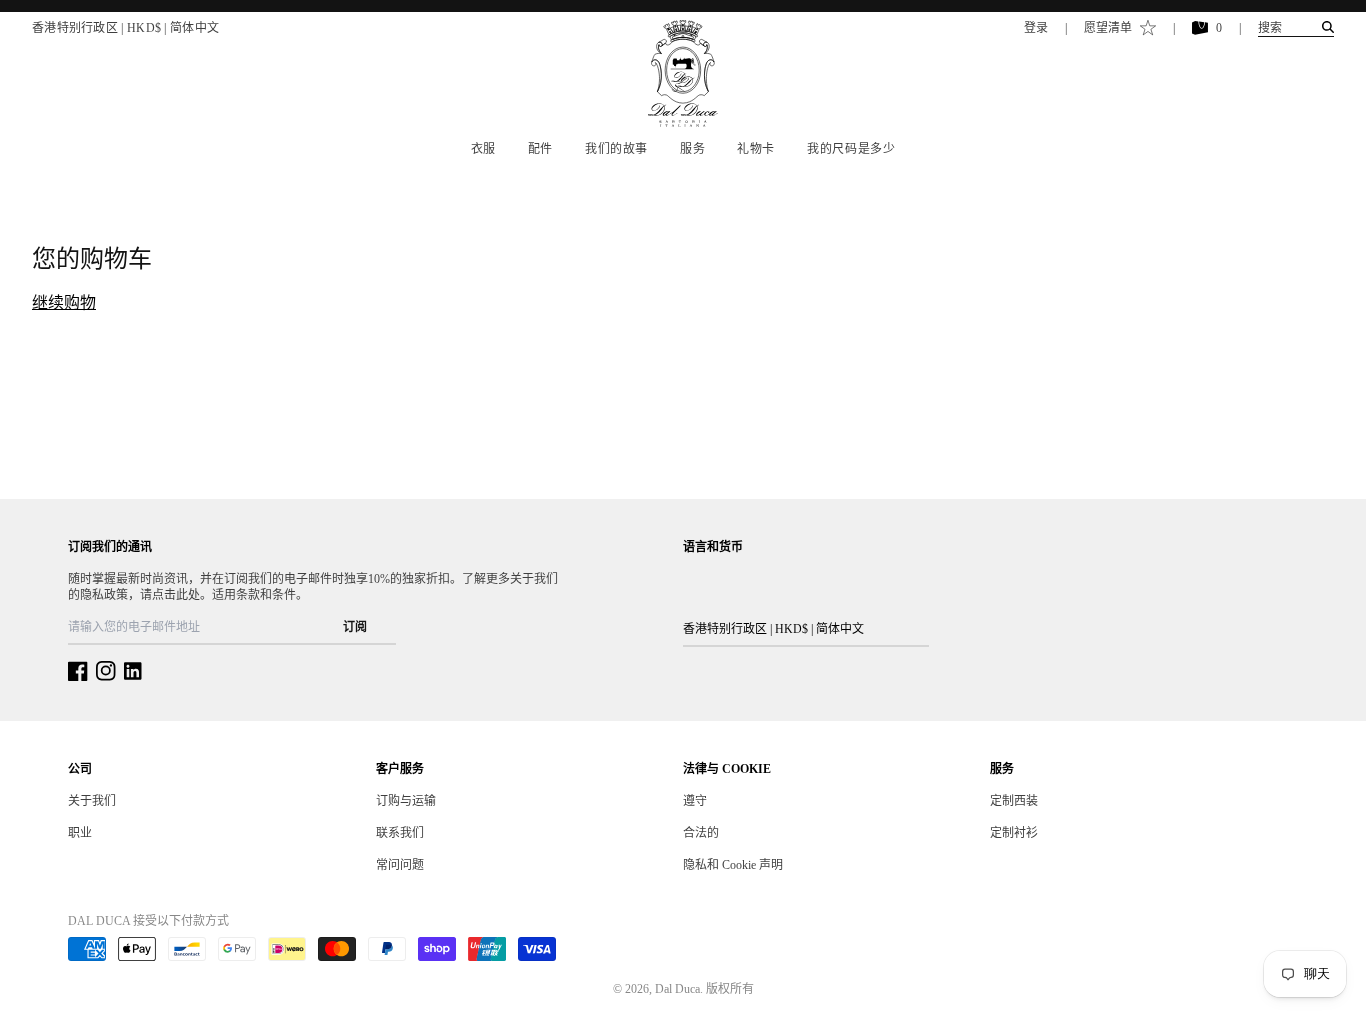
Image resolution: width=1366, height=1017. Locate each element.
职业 (80, 833)
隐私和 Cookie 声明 (733, 865)
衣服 (483, 149)
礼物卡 (756, 149)
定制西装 (1014, 801)
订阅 (355, 627)
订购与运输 (406, 801)
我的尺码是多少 (851, 149)
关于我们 (92, 801)
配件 (540, 149)
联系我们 (400, 833)
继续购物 (64, 302)
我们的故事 (616, 149)
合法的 (701, 833)
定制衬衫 (1014, 833)
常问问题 (400, 865)
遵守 (695, 801)
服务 (692, 149)
